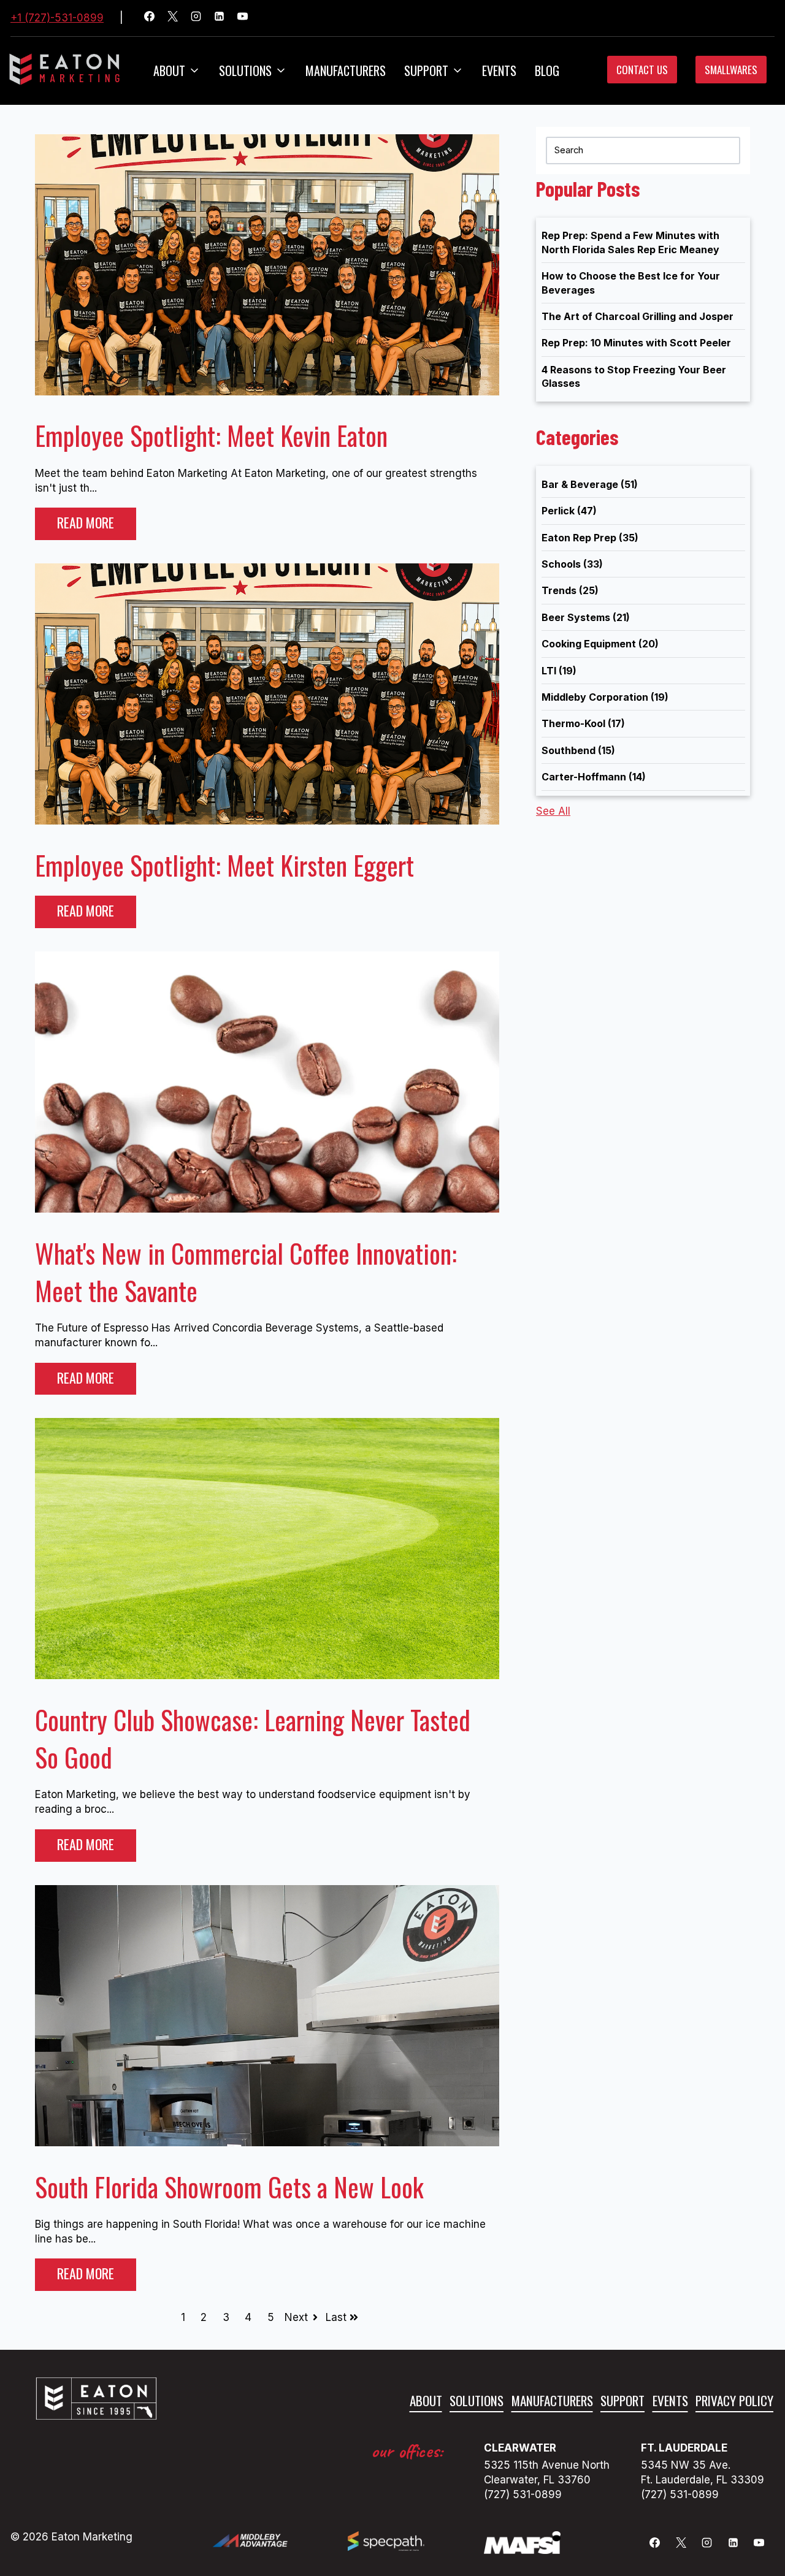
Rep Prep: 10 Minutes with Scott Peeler (636, 343)
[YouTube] (248, 18)
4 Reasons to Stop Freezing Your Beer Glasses (634, 376)
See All (553, 811)
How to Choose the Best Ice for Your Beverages (631, 283)
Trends (570, 590)
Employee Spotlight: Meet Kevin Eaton (211, 435)
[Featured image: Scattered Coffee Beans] (267, 1209)
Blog (547, 70)
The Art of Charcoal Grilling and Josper (638, 316)
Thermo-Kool (583, 723)
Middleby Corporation (605, 697)
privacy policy (734, 2400)
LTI (559, 671)
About (169, 70)
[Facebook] (155, 18)
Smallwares (731, 70)
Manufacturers (346, 70)
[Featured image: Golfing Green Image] (267, 1675)
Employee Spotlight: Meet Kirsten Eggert (224, 865)
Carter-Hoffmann (594, 777)
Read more (86, 522)
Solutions (245, 70)
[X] (178, 18)
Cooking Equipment (600, 644)
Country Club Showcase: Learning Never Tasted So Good (253, 1738)
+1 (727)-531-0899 (57, 18)
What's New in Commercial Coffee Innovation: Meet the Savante (246, 1272)
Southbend (578, 750)
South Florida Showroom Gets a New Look (229, 2187)
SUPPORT (426, 70)
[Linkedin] (224, 18)
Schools (572, 564)
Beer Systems (586, 617)
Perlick (569, 511)
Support (622, 2400)
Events (499, 70)
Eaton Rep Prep (590, 538)
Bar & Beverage (590, 484)
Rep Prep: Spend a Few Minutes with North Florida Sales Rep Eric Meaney (630, 242)
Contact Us (642, 70)
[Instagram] (201, 18)
